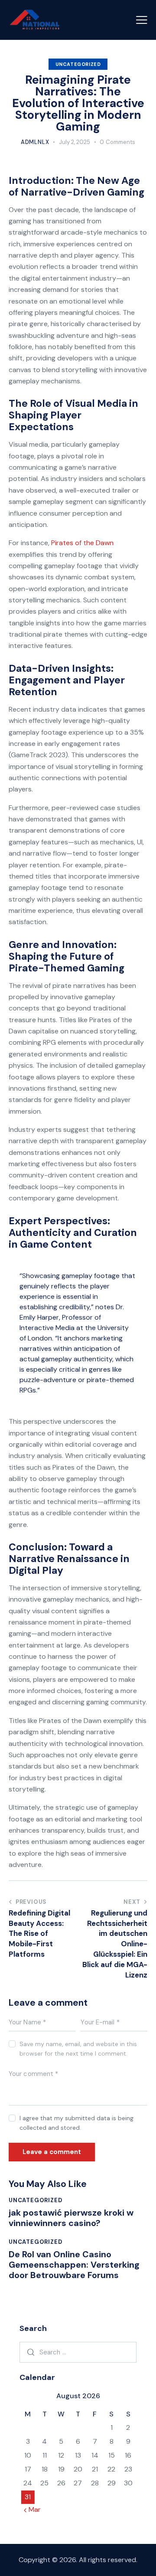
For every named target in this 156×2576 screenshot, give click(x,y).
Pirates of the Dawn (82, 543)
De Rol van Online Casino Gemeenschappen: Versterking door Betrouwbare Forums (74, 2265)
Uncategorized (78, 64)
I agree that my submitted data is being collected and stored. (76, 2123)
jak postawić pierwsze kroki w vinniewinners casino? (71, 2218)
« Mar (32, 2509)
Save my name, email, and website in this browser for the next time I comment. (78, 2049)
